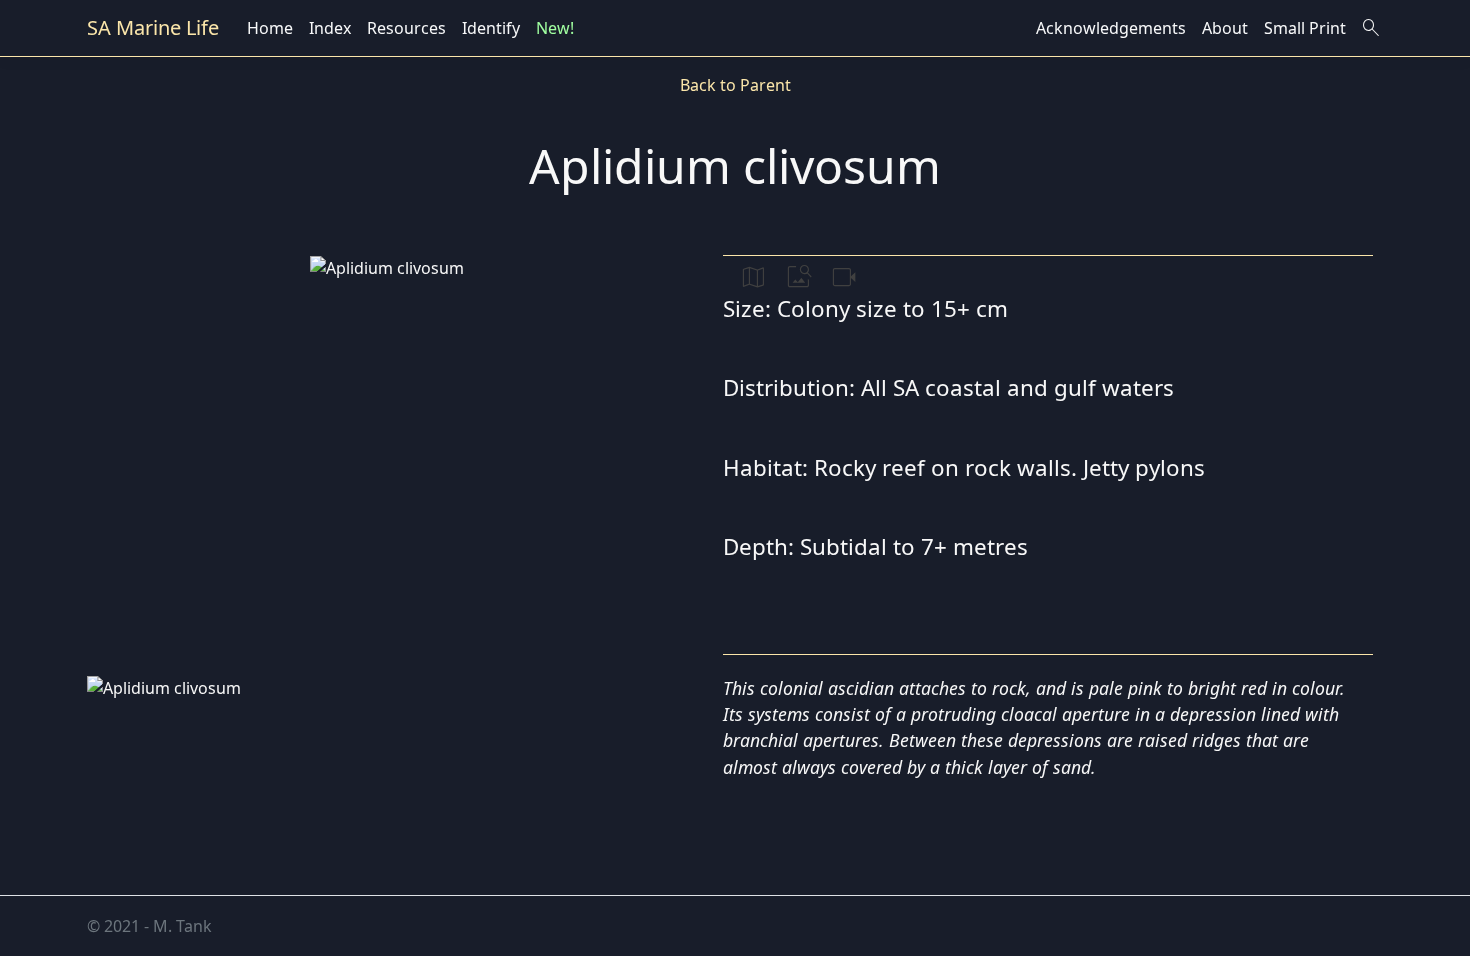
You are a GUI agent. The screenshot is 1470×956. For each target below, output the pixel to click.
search (1371, 28)
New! (555, 28)
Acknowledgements (1111, 28)
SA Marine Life (153, 27)
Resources (406, 28)
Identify (491, 28)
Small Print (1305, 28)
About (1225, 28)
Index (330, 28)
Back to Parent (735, 85)
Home (270, 28)
